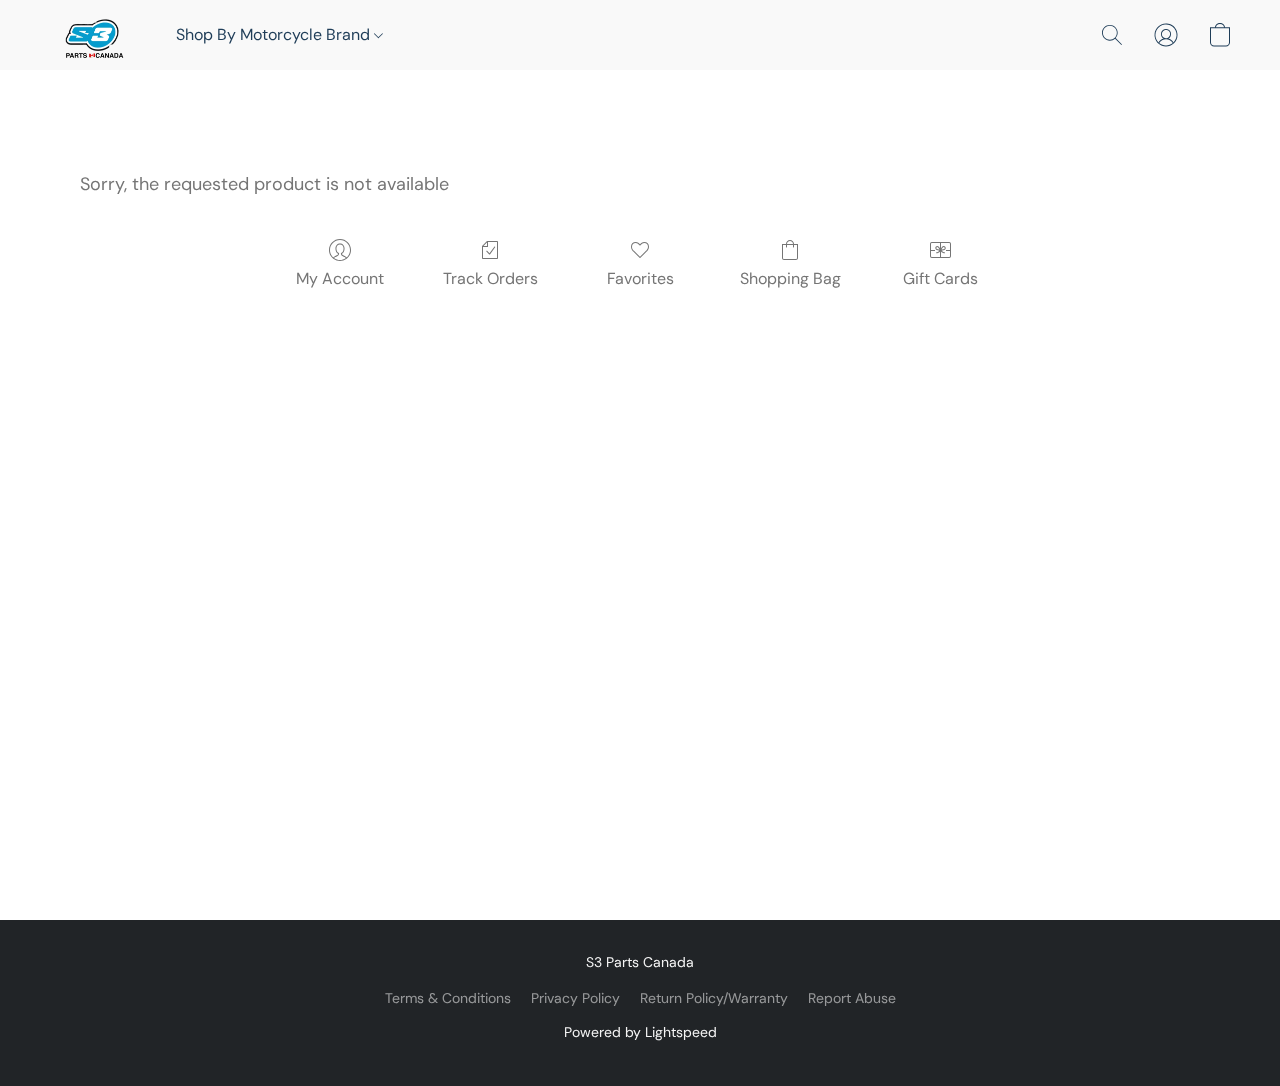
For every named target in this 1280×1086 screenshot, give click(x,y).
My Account (340, 278)
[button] (92, 35)
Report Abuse (852, 998)
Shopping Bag (790, 278)
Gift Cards (940, 278)
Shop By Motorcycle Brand (275, 34)
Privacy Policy (575, 998)
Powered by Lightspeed (640, 1032)
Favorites (640, 278)
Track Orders (490, 278)
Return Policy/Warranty (714, 998)
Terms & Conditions (448, 998)
